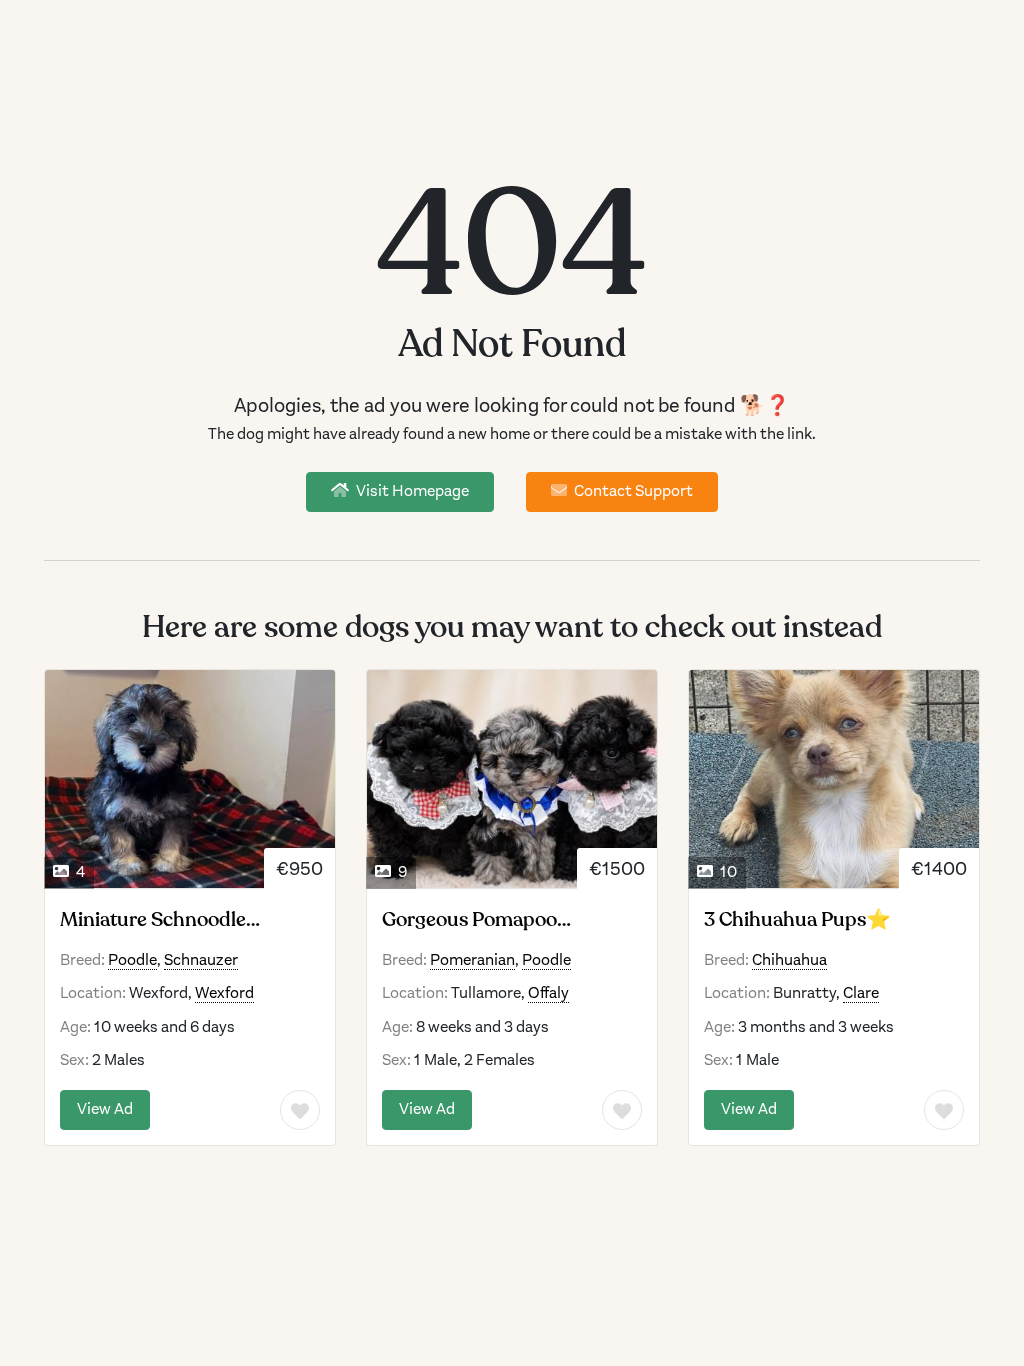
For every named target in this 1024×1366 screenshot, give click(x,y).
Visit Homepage (411, 491)
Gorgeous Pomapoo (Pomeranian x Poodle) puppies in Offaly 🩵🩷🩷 (497, 920)
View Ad (105, 1109)
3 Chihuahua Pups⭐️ (797, 920)
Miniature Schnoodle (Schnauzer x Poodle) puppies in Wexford (153, 920)
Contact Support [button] (632, 491)
